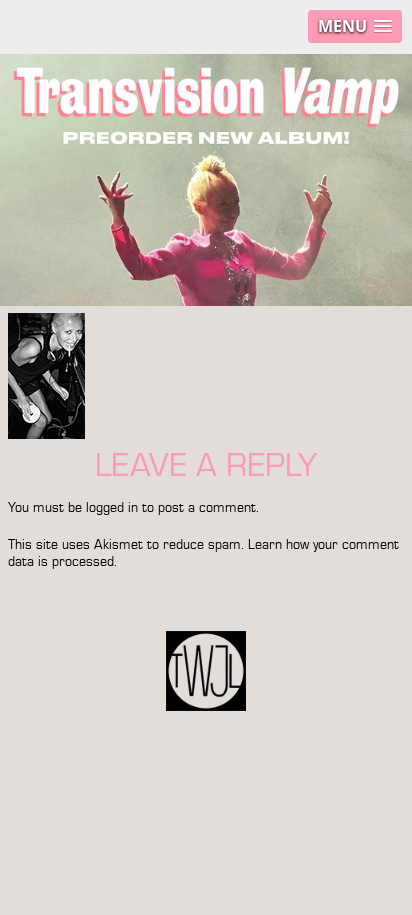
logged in (112, 508)
